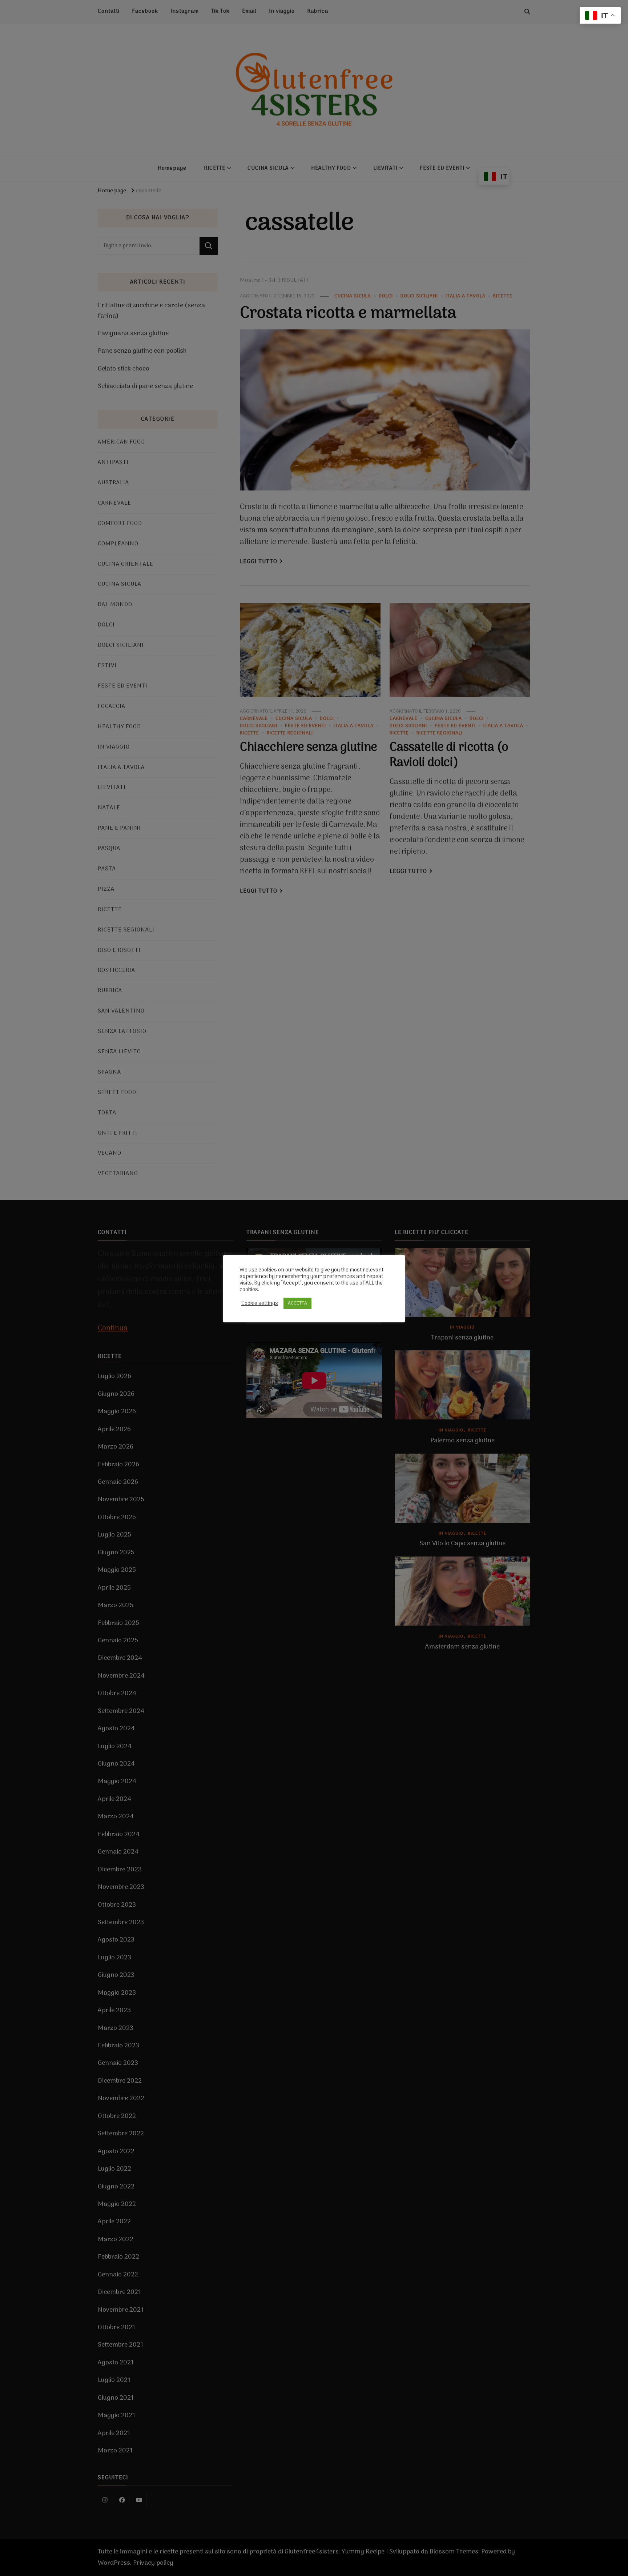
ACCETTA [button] (297, 1303)
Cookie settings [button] (260, 1303)
